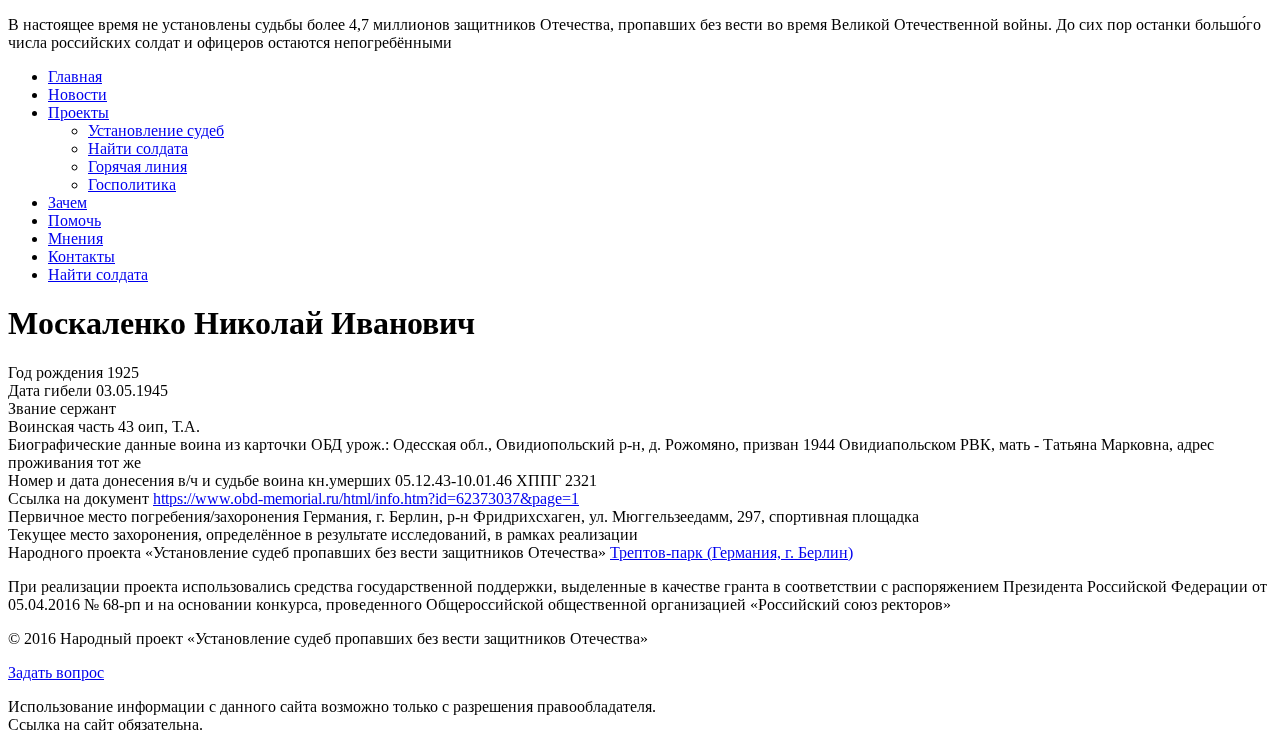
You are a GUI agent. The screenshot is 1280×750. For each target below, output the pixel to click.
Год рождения (55, 372)
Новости (77, 94)
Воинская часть (61, 426)
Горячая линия (137, 166)
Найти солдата (138, 148)
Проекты (78, 112)
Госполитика (132, 184)
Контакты (81, 256)
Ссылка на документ (78, 498)
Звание (32, 408)
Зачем (67, 202)
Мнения (75, 238)
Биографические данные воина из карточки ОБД (175, 444)
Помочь (74, 220)
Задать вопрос (56, 672)
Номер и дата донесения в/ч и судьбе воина (156, 480)
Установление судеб (156, 130)
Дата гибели (50, 390)
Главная (75, 76)
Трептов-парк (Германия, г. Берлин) (731, 552)
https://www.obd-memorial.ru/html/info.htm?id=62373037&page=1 (366, 498)
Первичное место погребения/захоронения (153, 516)
